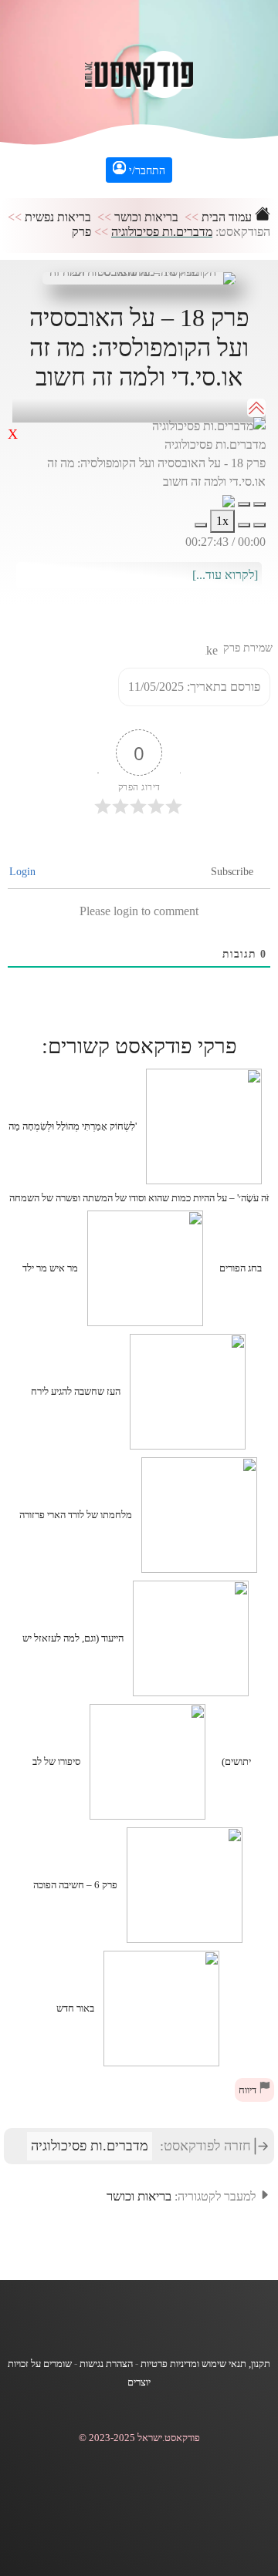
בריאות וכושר (146, 217)
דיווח (249, 2090)
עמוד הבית (228, 217)
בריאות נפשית (58, 217)
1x (222, 521)
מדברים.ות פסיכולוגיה (162, 232)
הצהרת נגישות (106, 2364)
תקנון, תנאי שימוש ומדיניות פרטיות (205, 2364)
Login (24, 872)
